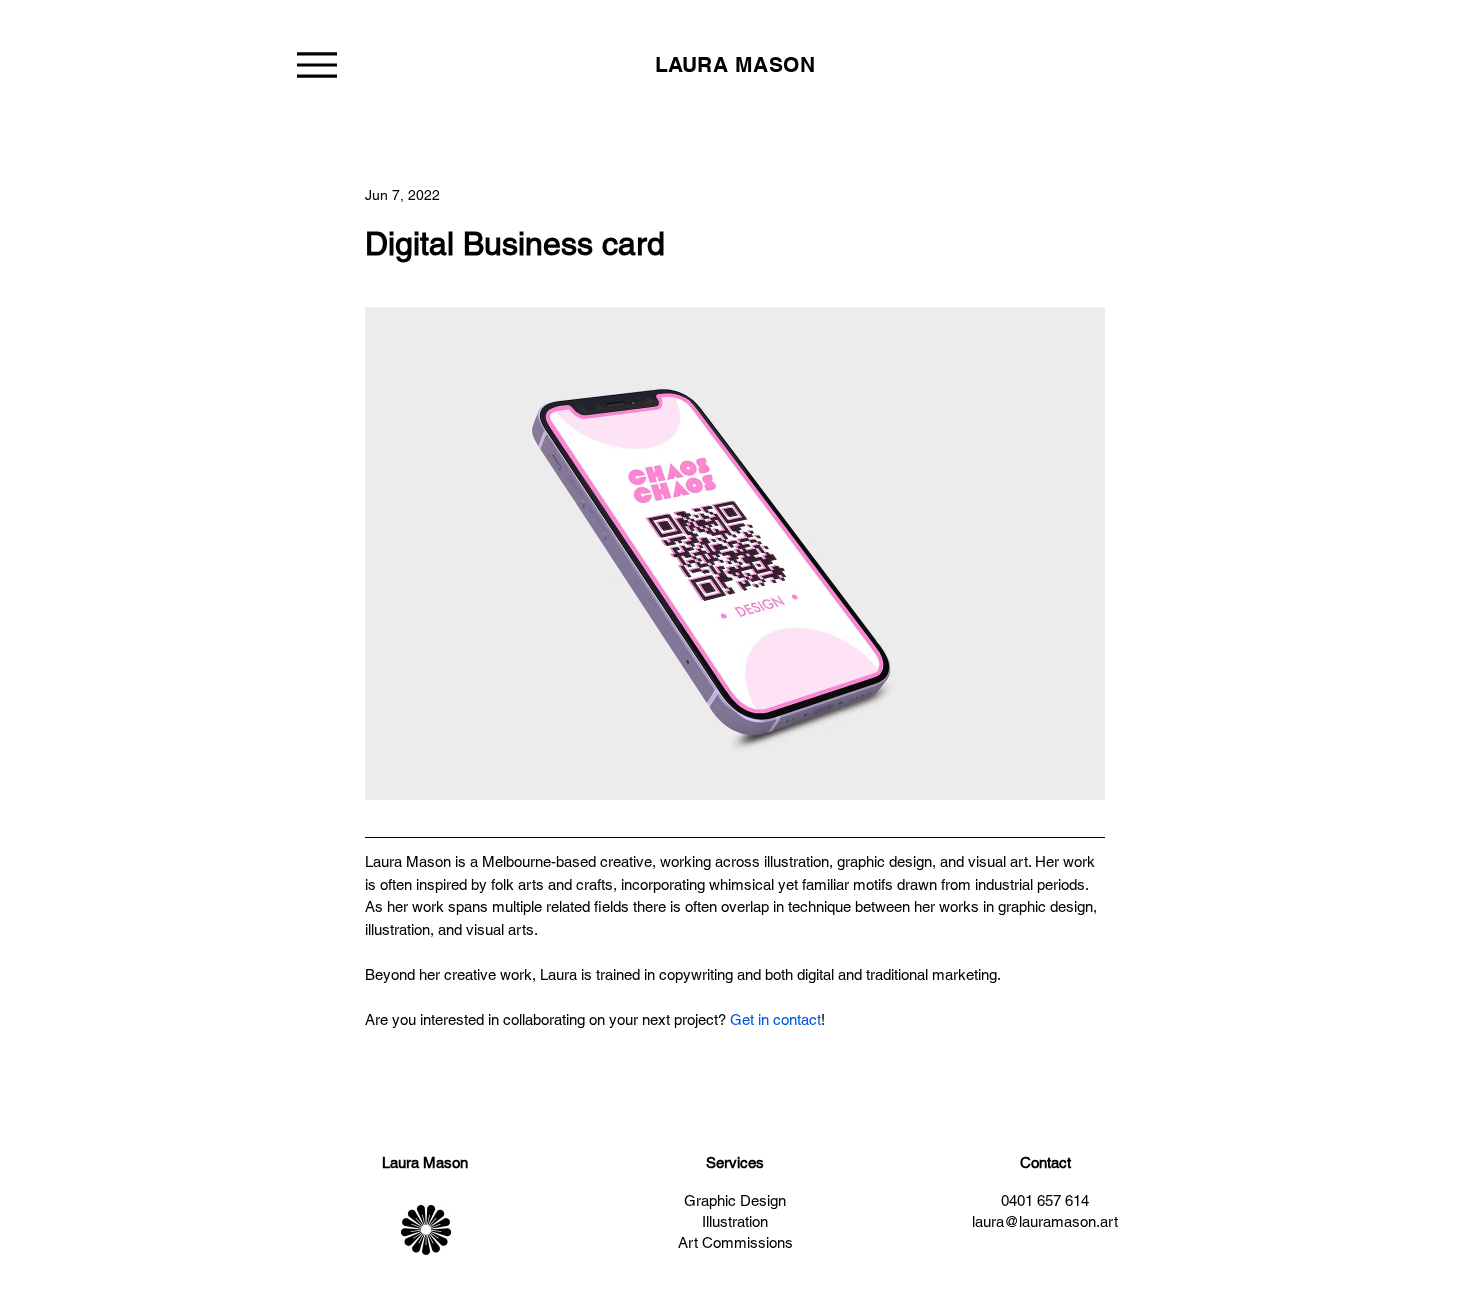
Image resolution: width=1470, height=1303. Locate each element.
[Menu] (316, 64)
